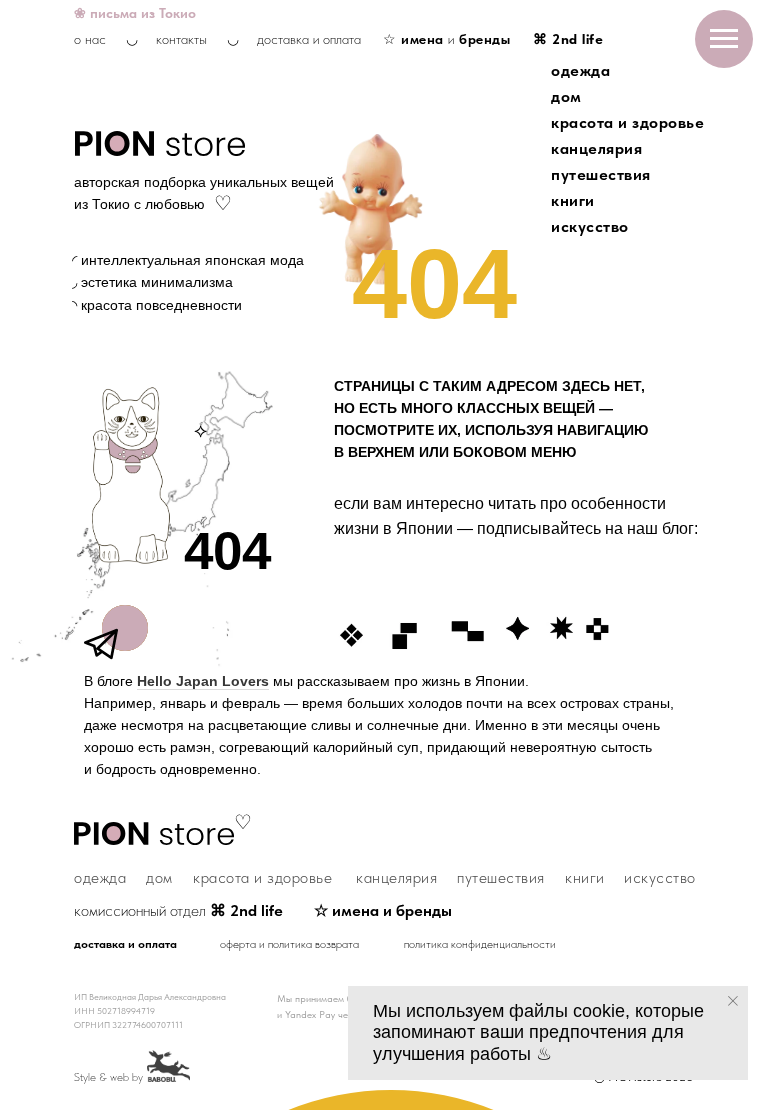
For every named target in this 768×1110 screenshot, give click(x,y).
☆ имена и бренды (383, 910)
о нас (90, 39)
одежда (580, 70)
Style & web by (108, 1077)
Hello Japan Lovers (203, 681)
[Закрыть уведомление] (733, 1001)
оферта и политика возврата (289, 944)
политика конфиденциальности (480, 944)
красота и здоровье (627, 122)
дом (566, 96)
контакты (181, 39)
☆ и (446, 39)
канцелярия (596, 148)
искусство (590, 226)
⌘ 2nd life (568, 39)
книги (573, 200)
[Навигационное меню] (724, 39)
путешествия (601, 174)
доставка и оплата (309, 39)
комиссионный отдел (178, 910)
